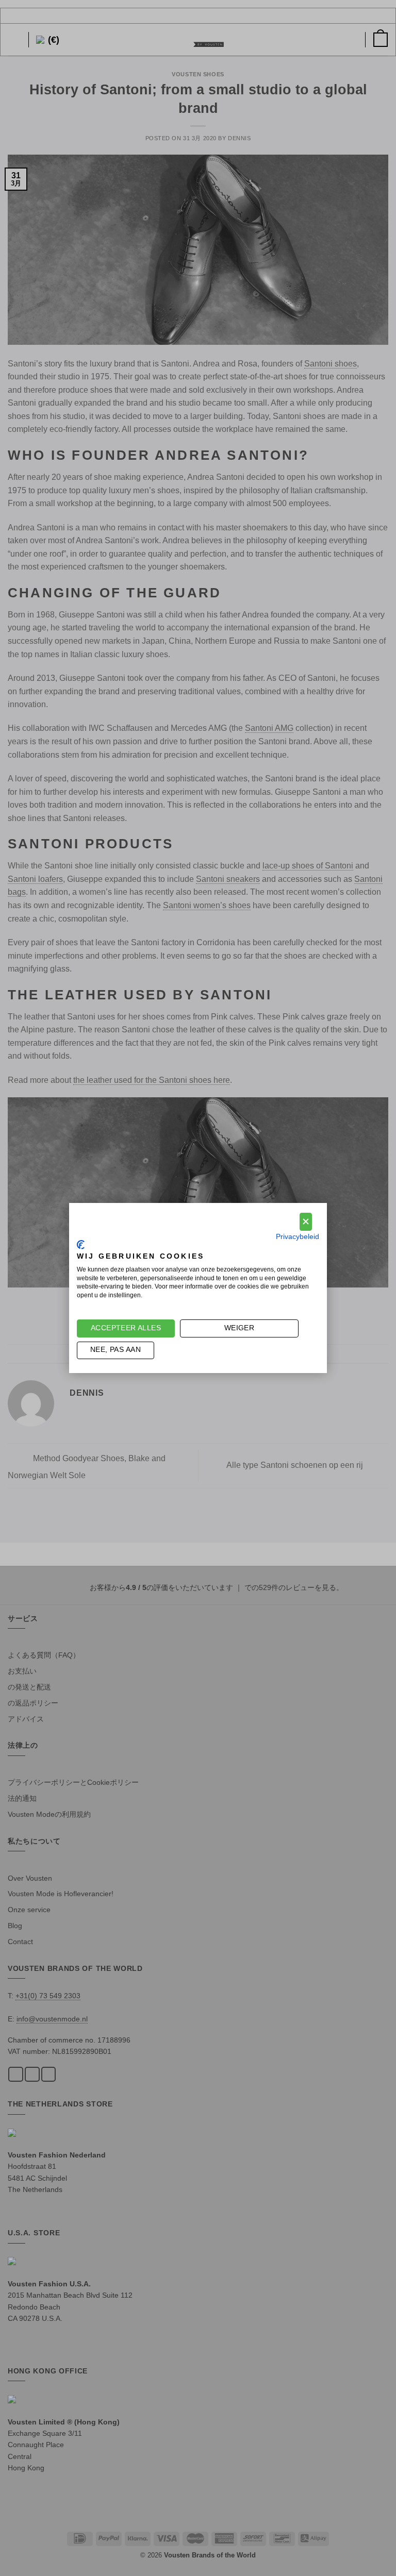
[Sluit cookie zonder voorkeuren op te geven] (306, 1222)
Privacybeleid (298, 1237)
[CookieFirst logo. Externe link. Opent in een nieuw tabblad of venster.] (81, 1245)
